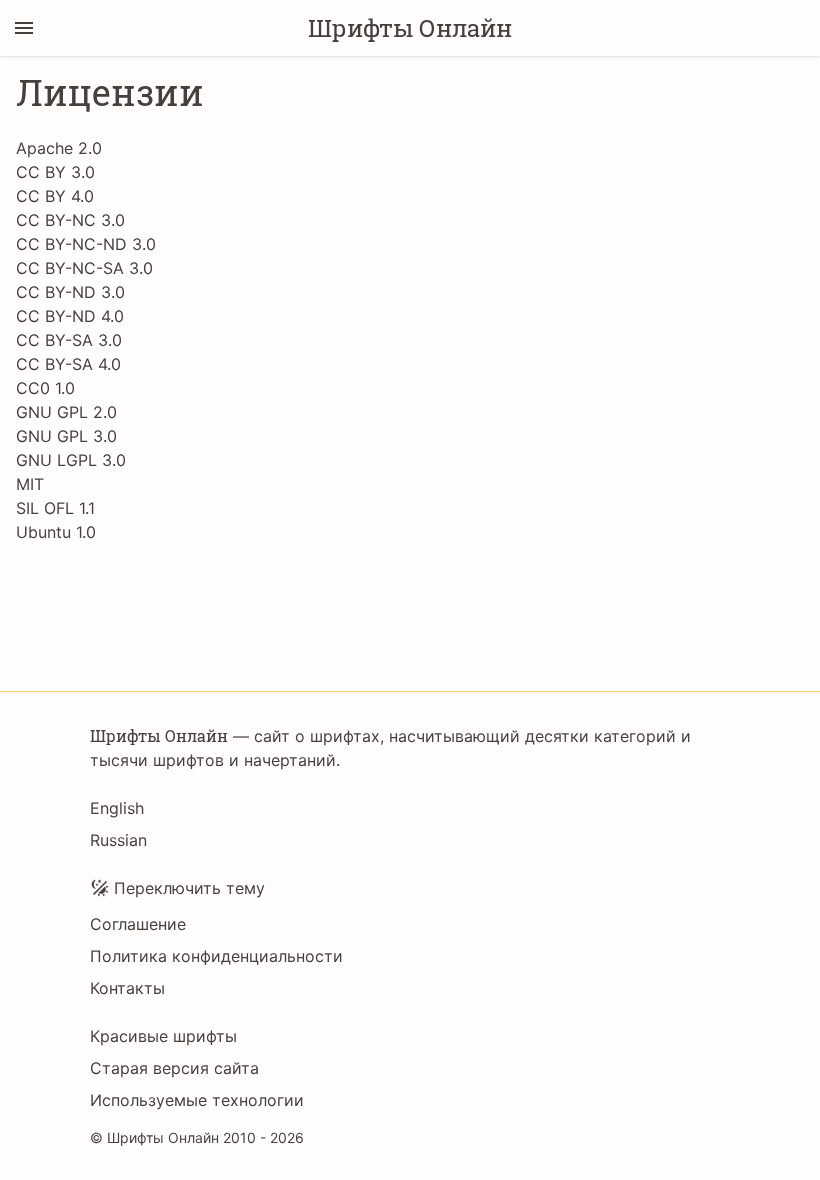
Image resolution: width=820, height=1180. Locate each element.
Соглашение (138, 924)
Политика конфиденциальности (216, 956)
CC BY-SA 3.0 (69, 340)
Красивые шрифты (163, 1036)
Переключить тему (189, 888)
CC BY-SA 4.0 (68, 364)
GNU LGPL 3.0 (71, 460)
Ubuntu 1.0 (56, 532)
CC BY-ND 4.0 (70, 316)
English (117, 808)
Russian (118, 840)
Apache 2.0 (59, 148)
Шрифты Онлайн (410, 28)
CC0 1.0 (45, 388)
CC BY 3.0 (55, 172)
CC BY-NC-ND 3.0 (86, 244)
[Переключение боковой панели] (24, 28)
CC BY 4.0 (55, 196)
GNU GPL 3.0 (66, 436)
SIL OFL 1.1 (55, 508)
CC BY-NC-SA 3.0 (84, 268)
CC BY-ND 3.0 (70, 292)
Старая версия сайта (174, 1068)
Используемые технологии (197, 1100)
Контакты (127, 988)
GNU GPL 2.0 (66, 412)
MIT (30, 484)
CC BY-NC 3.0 (70, 220)
